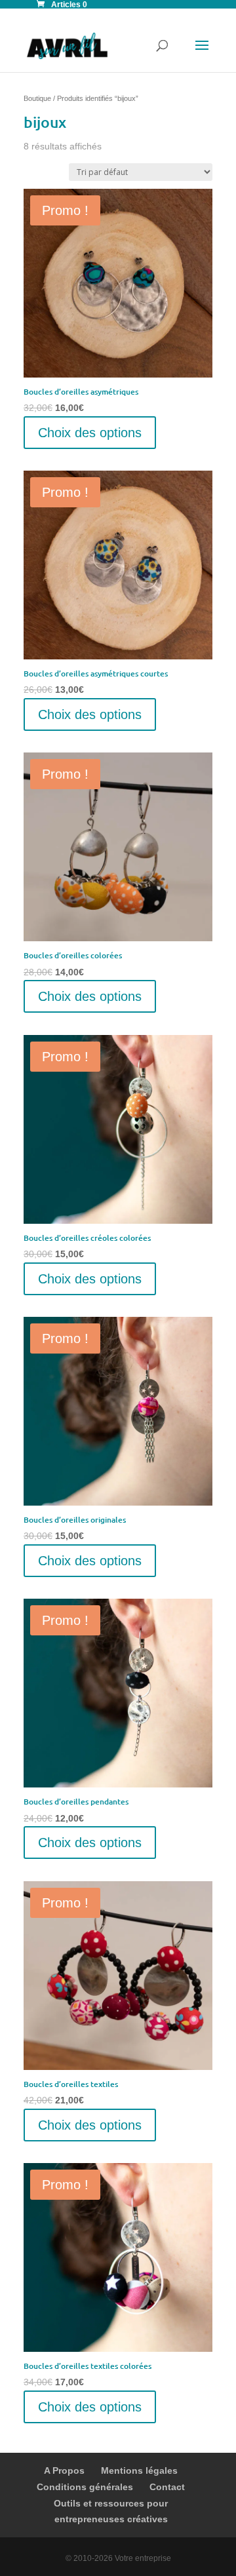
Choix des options (90, 433)
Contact (167, 2487)
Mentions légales (139, 2470)
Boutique (37, 98)
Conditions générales (85, 2487)
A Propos (64, 2470)
